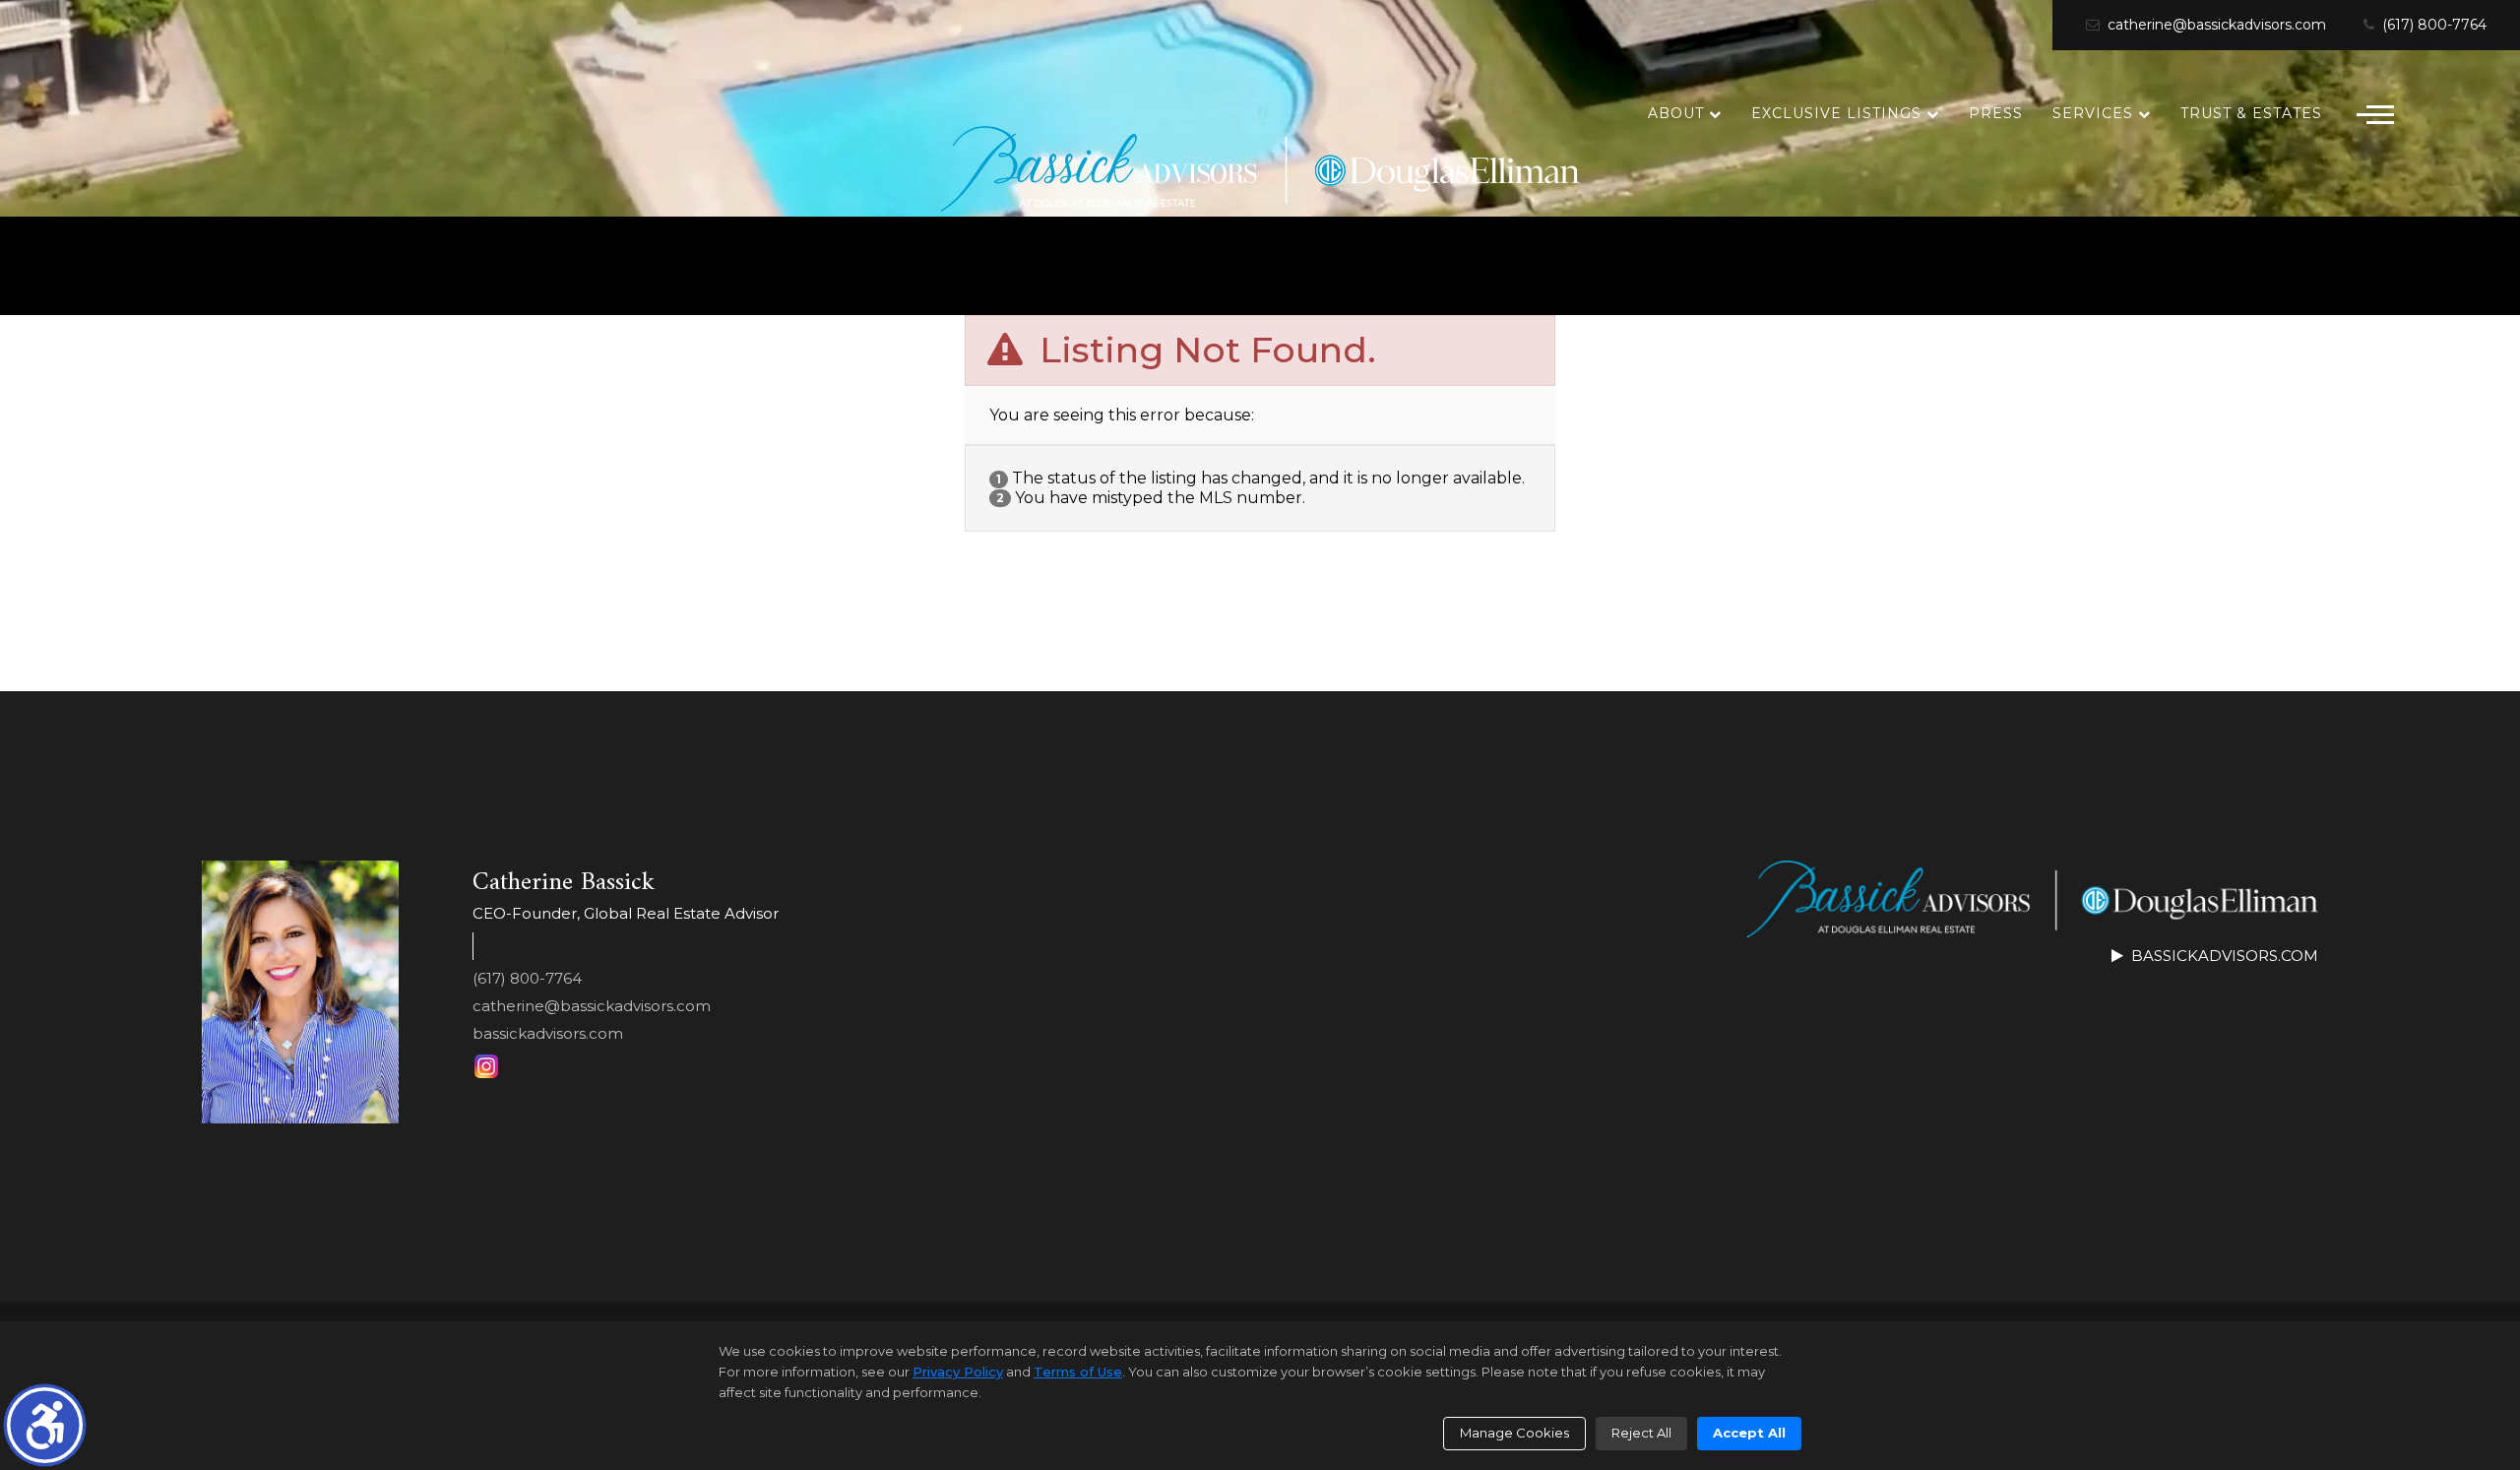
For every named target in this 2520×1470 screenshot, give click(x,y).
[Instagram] (486, 1066)
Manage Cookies (1514, 1433)
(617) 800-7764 (2432, 25)
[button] (45, 1425)
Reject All (1641, 1433)
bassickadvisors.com (548, 1033)
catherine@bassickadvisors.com (2215, 25)
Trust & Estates (2251, 113)
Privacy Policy (958, 1372)
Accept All (1749, 1433)
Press (1996, 113)
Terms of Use (1078, 1372)
